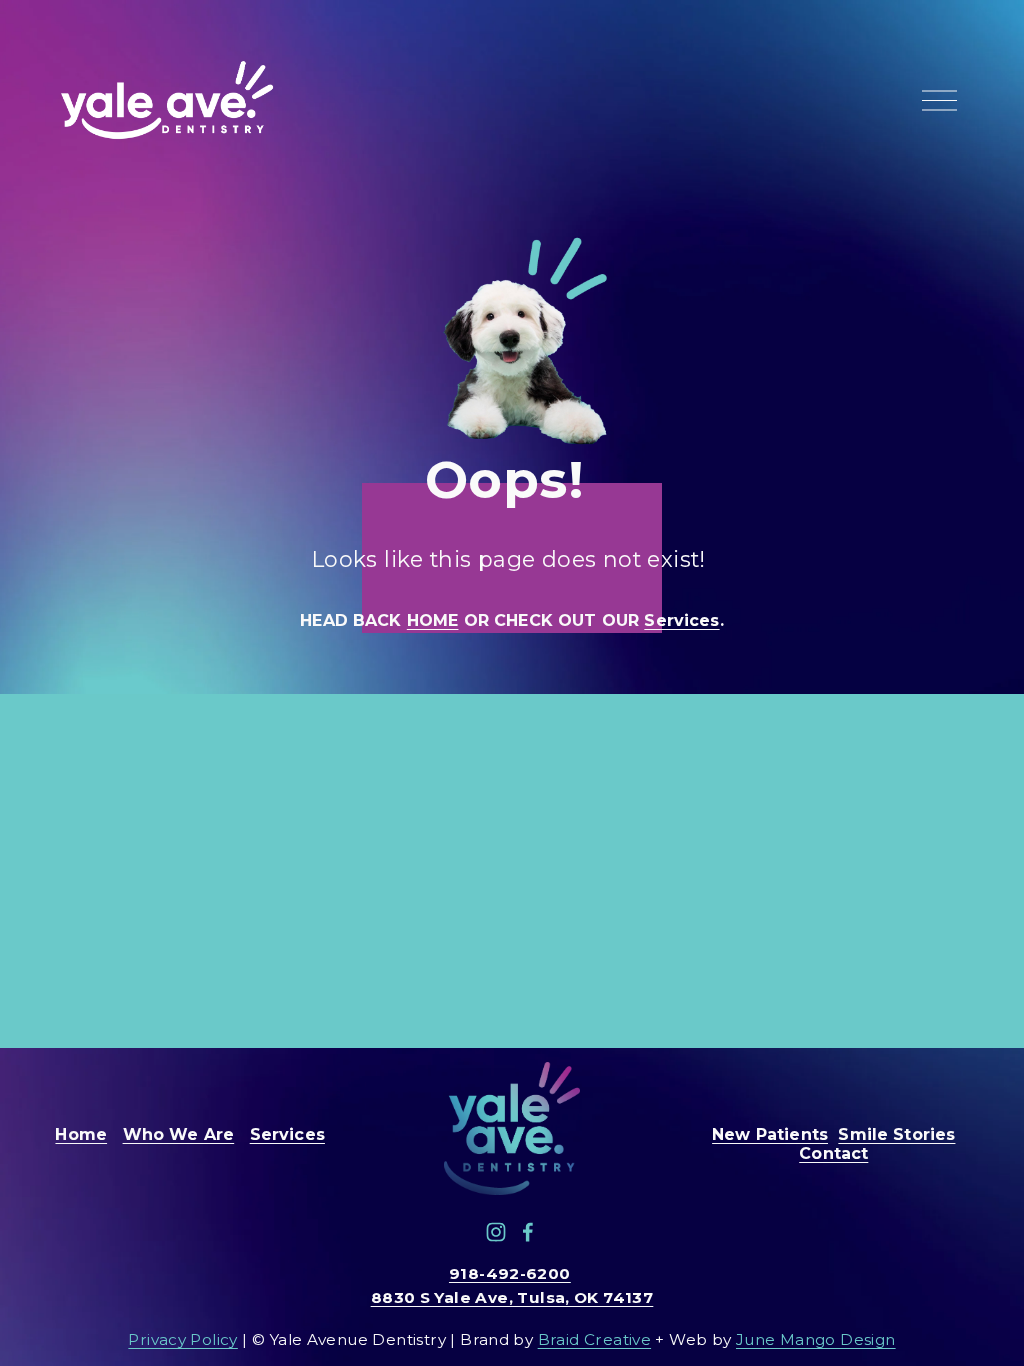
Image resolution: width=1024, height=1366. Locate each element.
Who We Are (179, 1134)
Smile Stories (896, 1134)
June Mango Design (816, 1339)
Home (81, 1134)
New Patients (770, 1134)
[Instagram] (496, 1232)
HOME (433, 620)
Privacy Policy (182, 1339)
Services (681, 620)
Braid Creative (594, 1339)
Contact (833, 1153)
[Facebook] (528, 1232)
